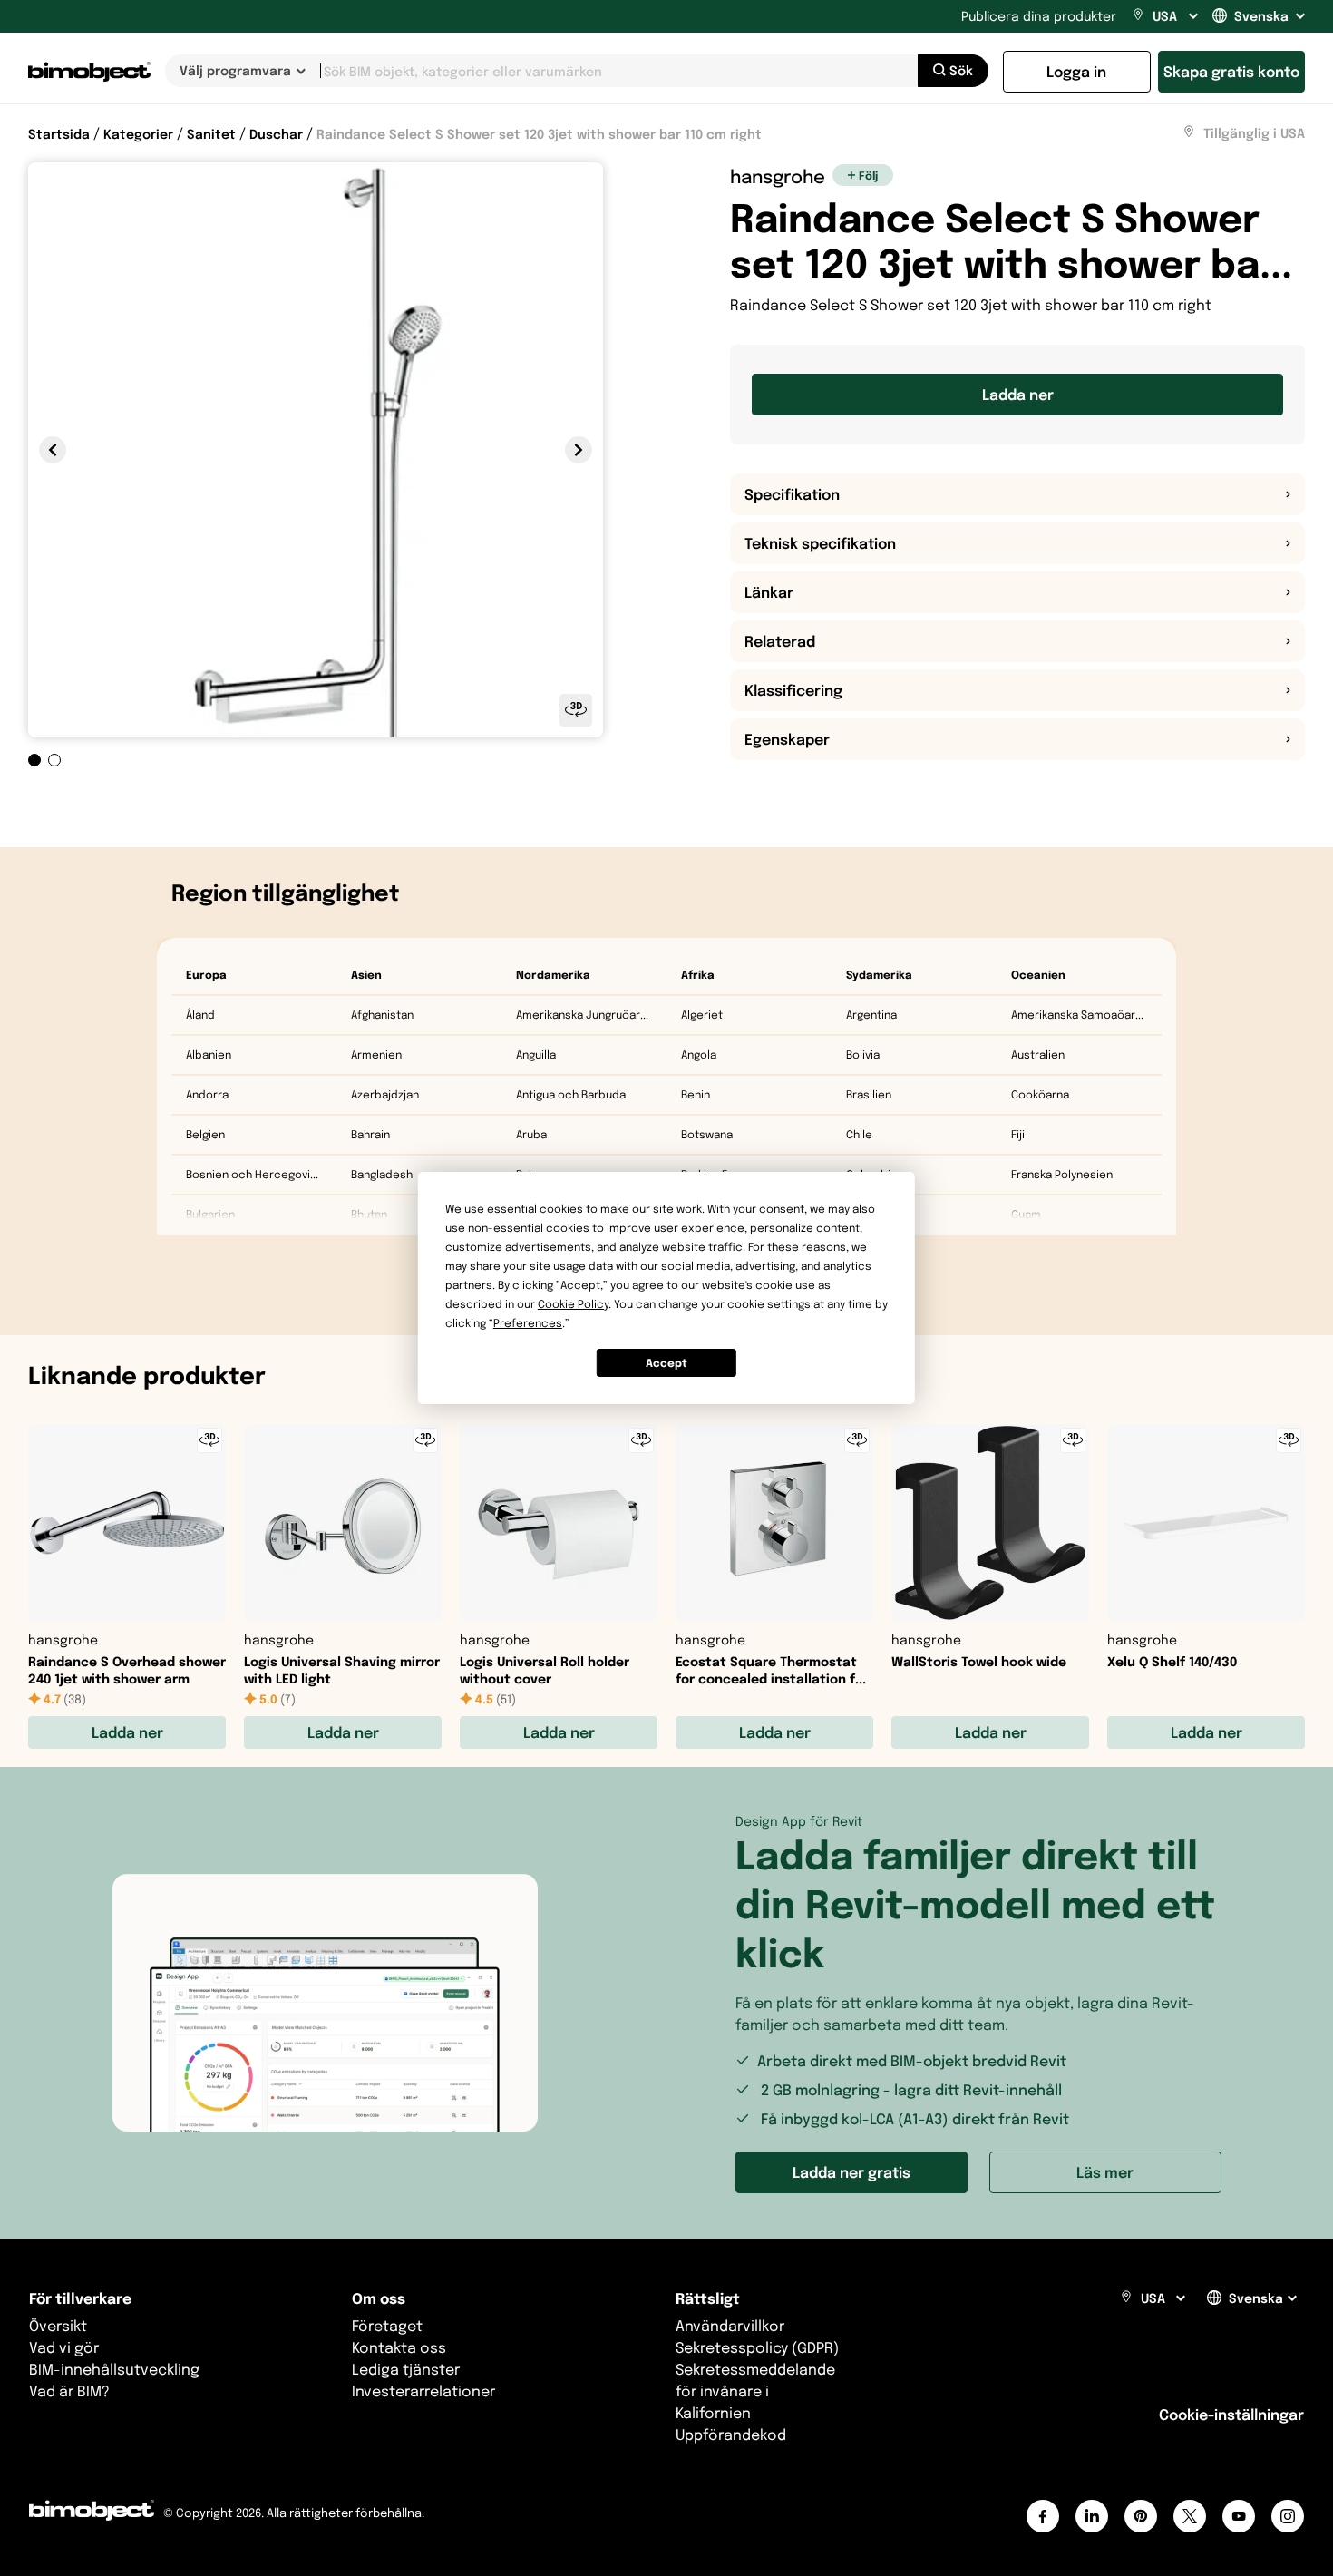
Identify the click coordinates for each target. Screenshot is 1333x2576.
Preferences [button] (528, 1323)
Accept (666, 1363)
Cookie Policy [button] (573, 1304)
